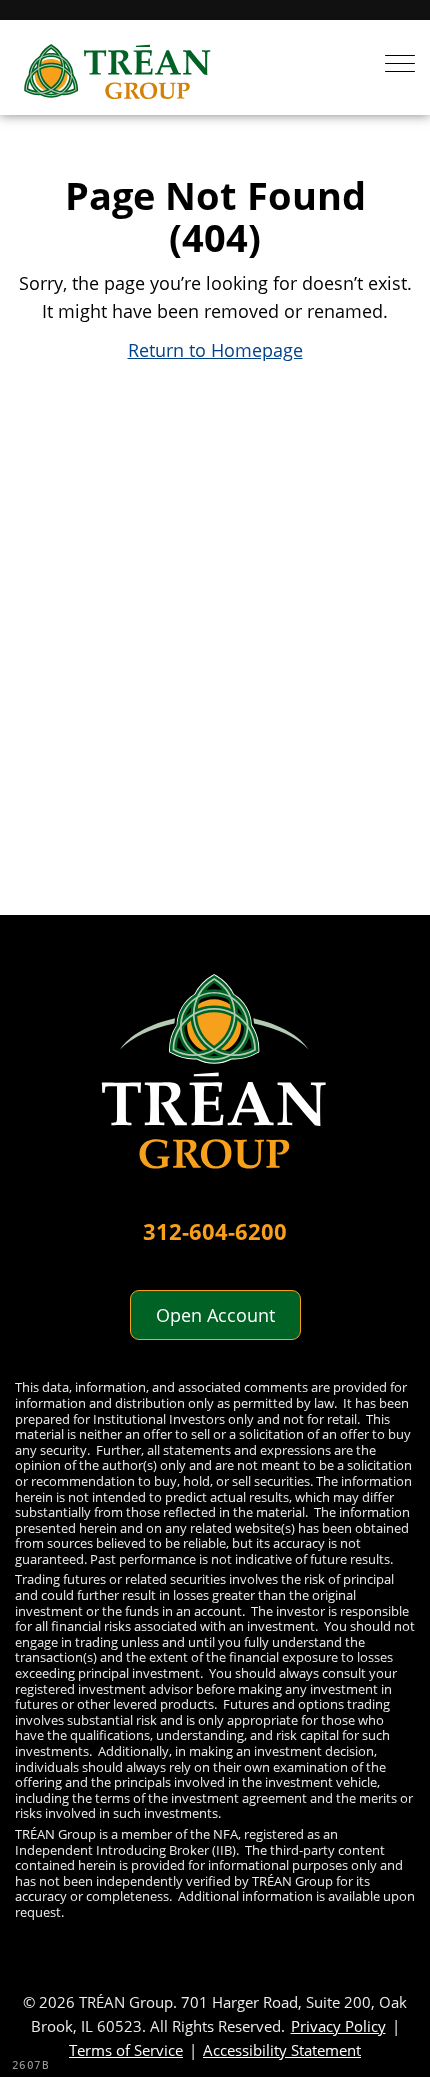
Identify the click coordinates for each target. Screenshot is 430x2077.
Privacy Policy (338, 2026)
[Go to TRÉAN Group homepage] (215, 1083)
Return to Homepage (215, 350)
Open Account (215, 1315)
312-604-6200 (215, 1231)
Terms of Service (126, 2050)
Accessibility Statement (282, 2050)
